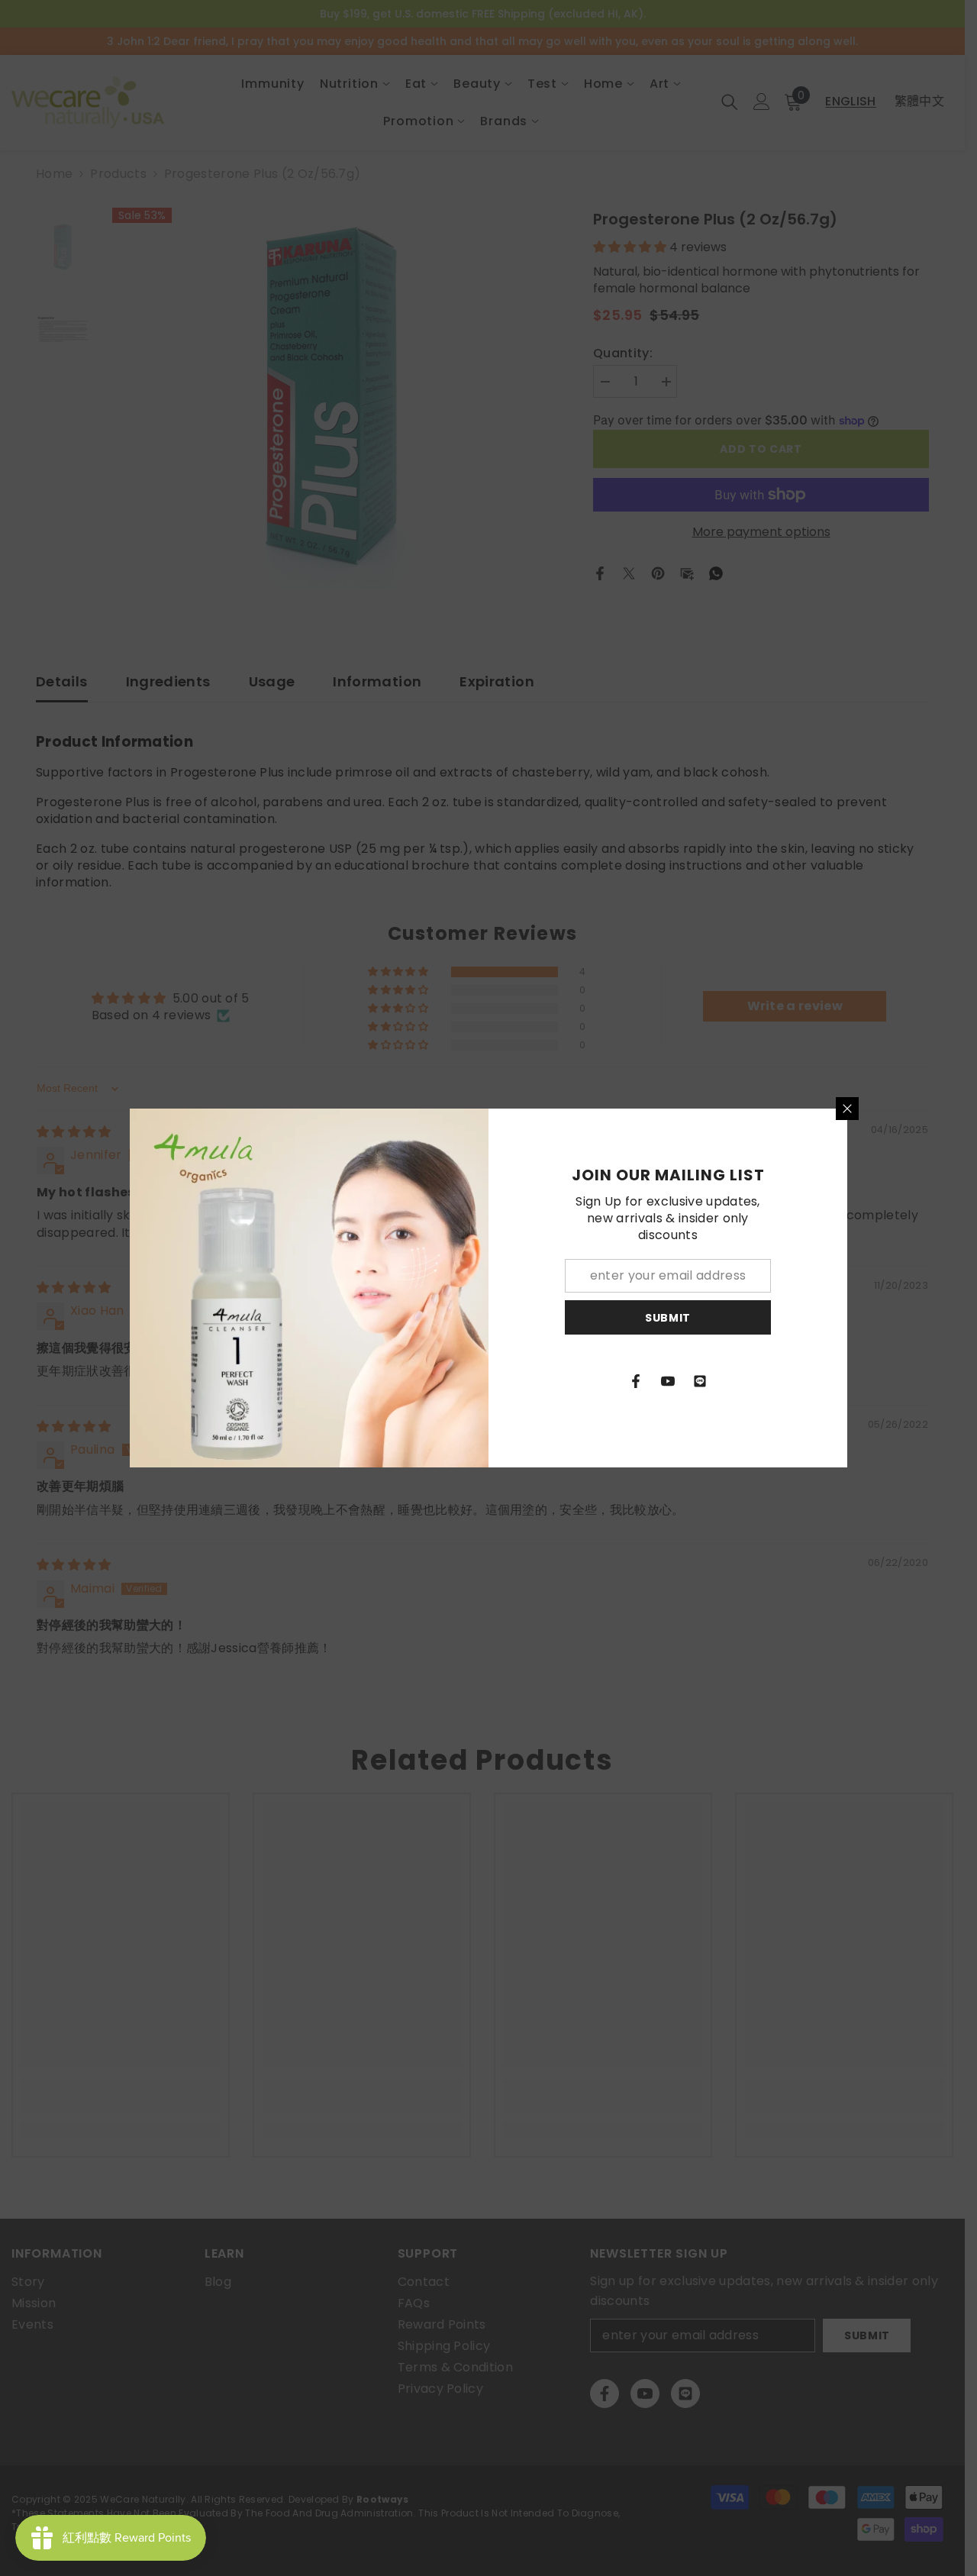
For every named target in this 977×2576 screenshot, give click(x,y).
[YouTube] (668, 1381)
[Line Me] (700, 1381)
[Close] (847, 1109)
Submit (668, 1318)
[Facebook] (636, 1381)
